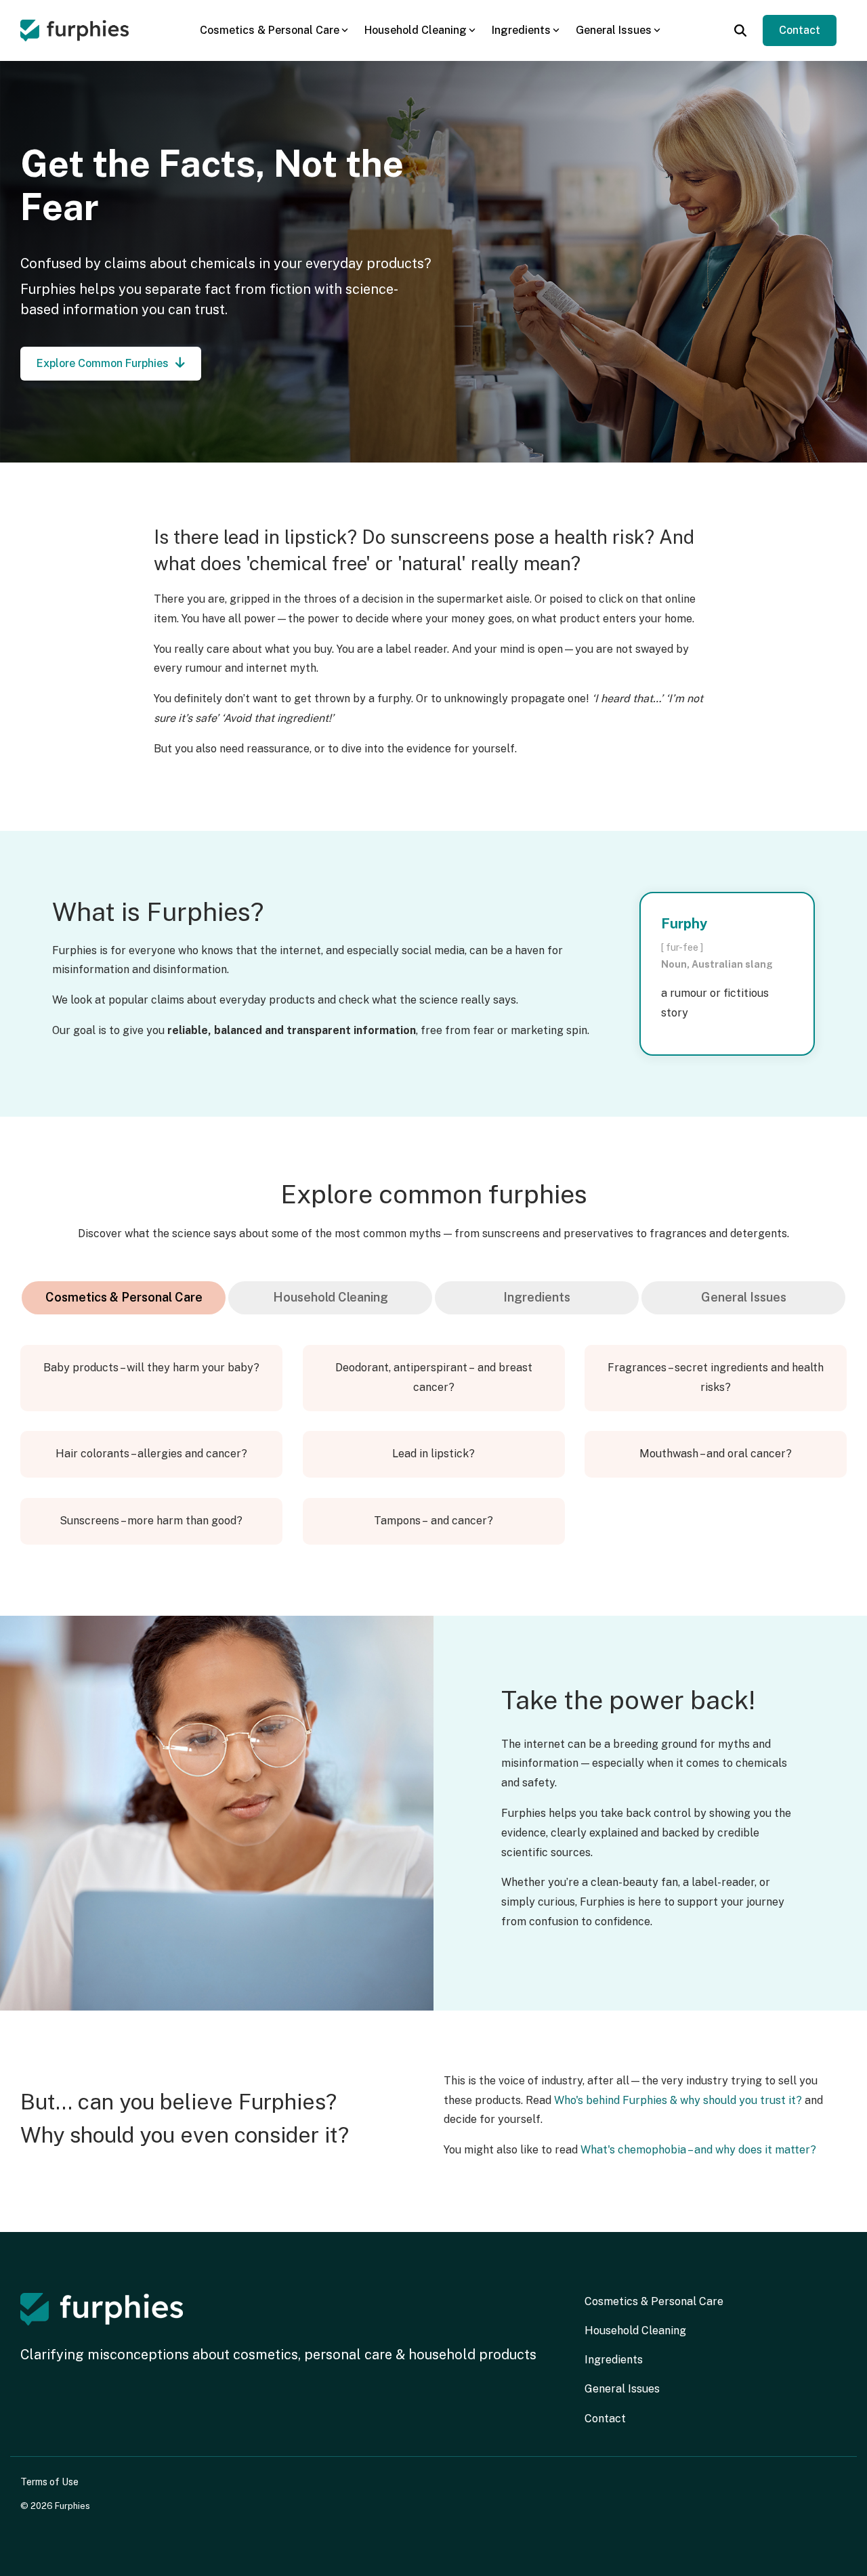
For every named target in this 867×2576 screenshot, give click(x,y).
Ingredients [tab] (537, 1297)
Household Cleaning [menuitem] (635, 2331)
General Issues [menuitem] (622, 2389)
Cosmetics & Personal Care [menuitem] (654, 2301)
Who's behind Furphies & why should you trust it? (678, 2100)
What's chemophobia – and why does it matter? (698, 2150)
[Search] (740, 30)
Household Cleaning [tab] (331, 1297)
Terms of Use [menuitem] (49, 2482)
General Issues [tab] (744, 1297)
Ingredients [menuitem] (614, 2360)
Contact (800, 30)
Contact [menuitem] (605, 2419)
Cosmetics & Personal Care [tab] (124, 1297)
